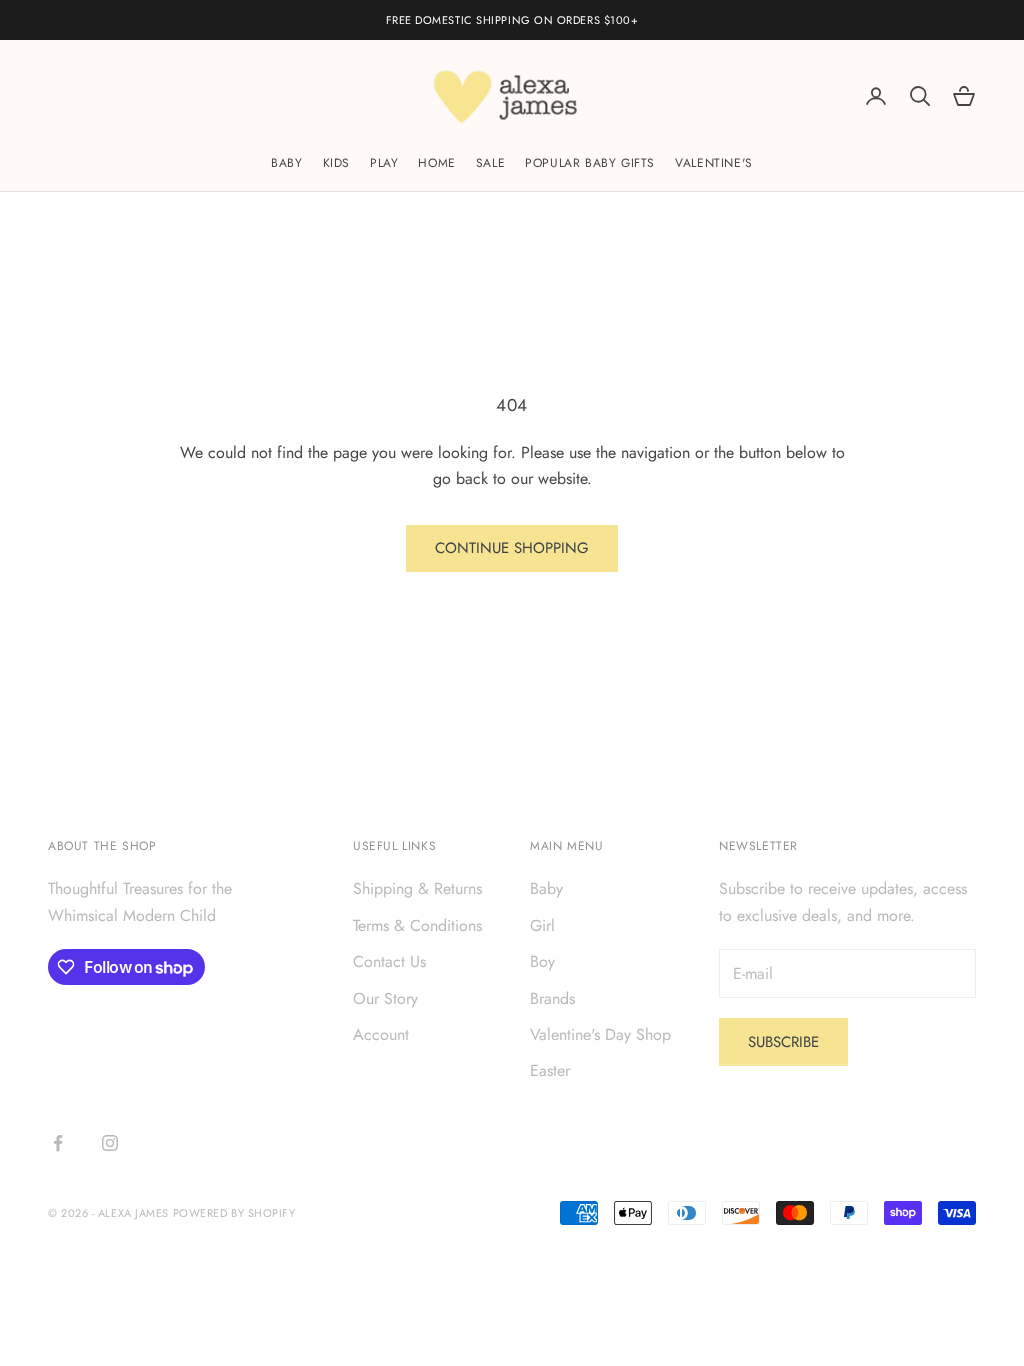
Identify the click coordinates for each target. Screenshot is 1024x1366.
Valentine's (714, 163)
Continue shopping (512, 548)
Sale (490, 163)
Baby (286, 163)
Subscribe (783, 1042)
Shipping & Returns (417, 888)
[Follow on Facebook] (58, 1143)
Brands (552, 998)
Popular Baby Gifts (590, 163)
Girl (542, 925)
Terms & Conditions (417, 925)
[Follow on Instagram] (110, 1143)
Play (384, 163)
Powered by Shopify (234, 1213)
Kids (336, 163)
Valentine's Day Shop (600, 1034)
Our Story (385, 998)
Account (381, 1034)
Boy (542, 961)
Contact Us (389, 961)
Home (436, 163)
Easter (550, 1070)
